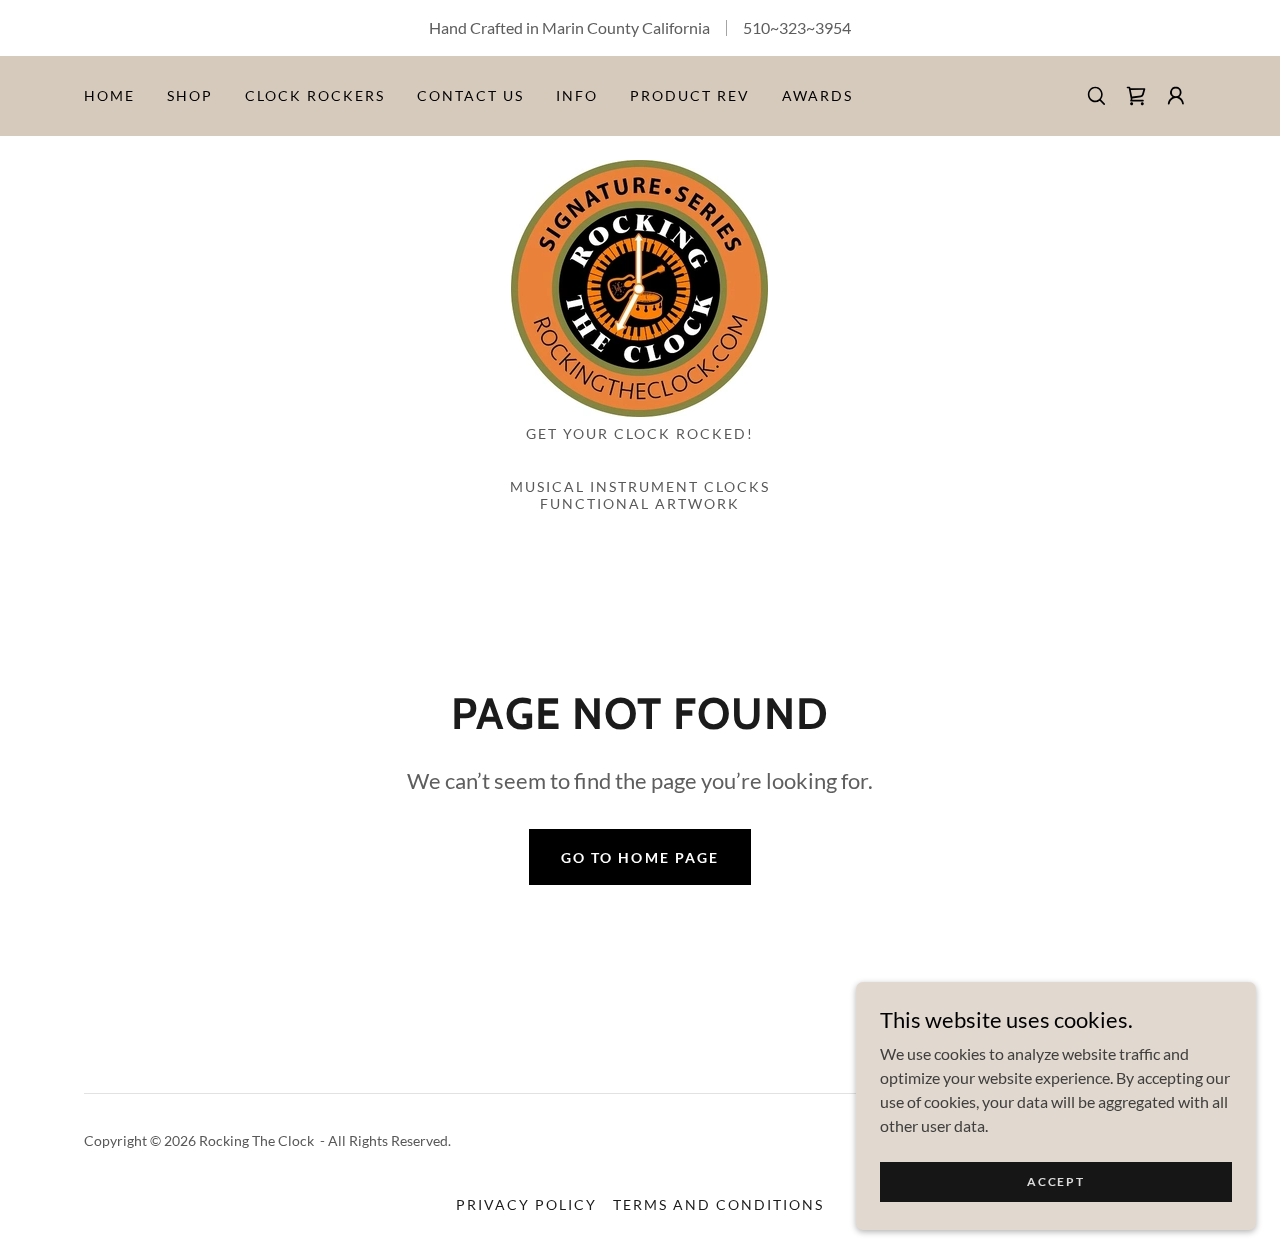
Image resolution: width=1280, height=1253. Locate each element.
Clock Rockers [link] (315, 95)
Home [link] (109, 95)
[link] (1136, 96)
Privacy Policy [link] (526, 1204)
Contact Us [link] (470, 95)
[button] (1176, 96)
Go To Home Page (639, 857)
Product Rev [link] (690, 95)
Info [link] (577, 95)
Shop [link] (190, 95)
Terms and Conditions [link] (718, 1204)
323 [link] (792, 27)
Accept (1055, 1181)
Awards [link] (817, 95)
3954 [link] (833, 27)
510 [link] (756, 27)
